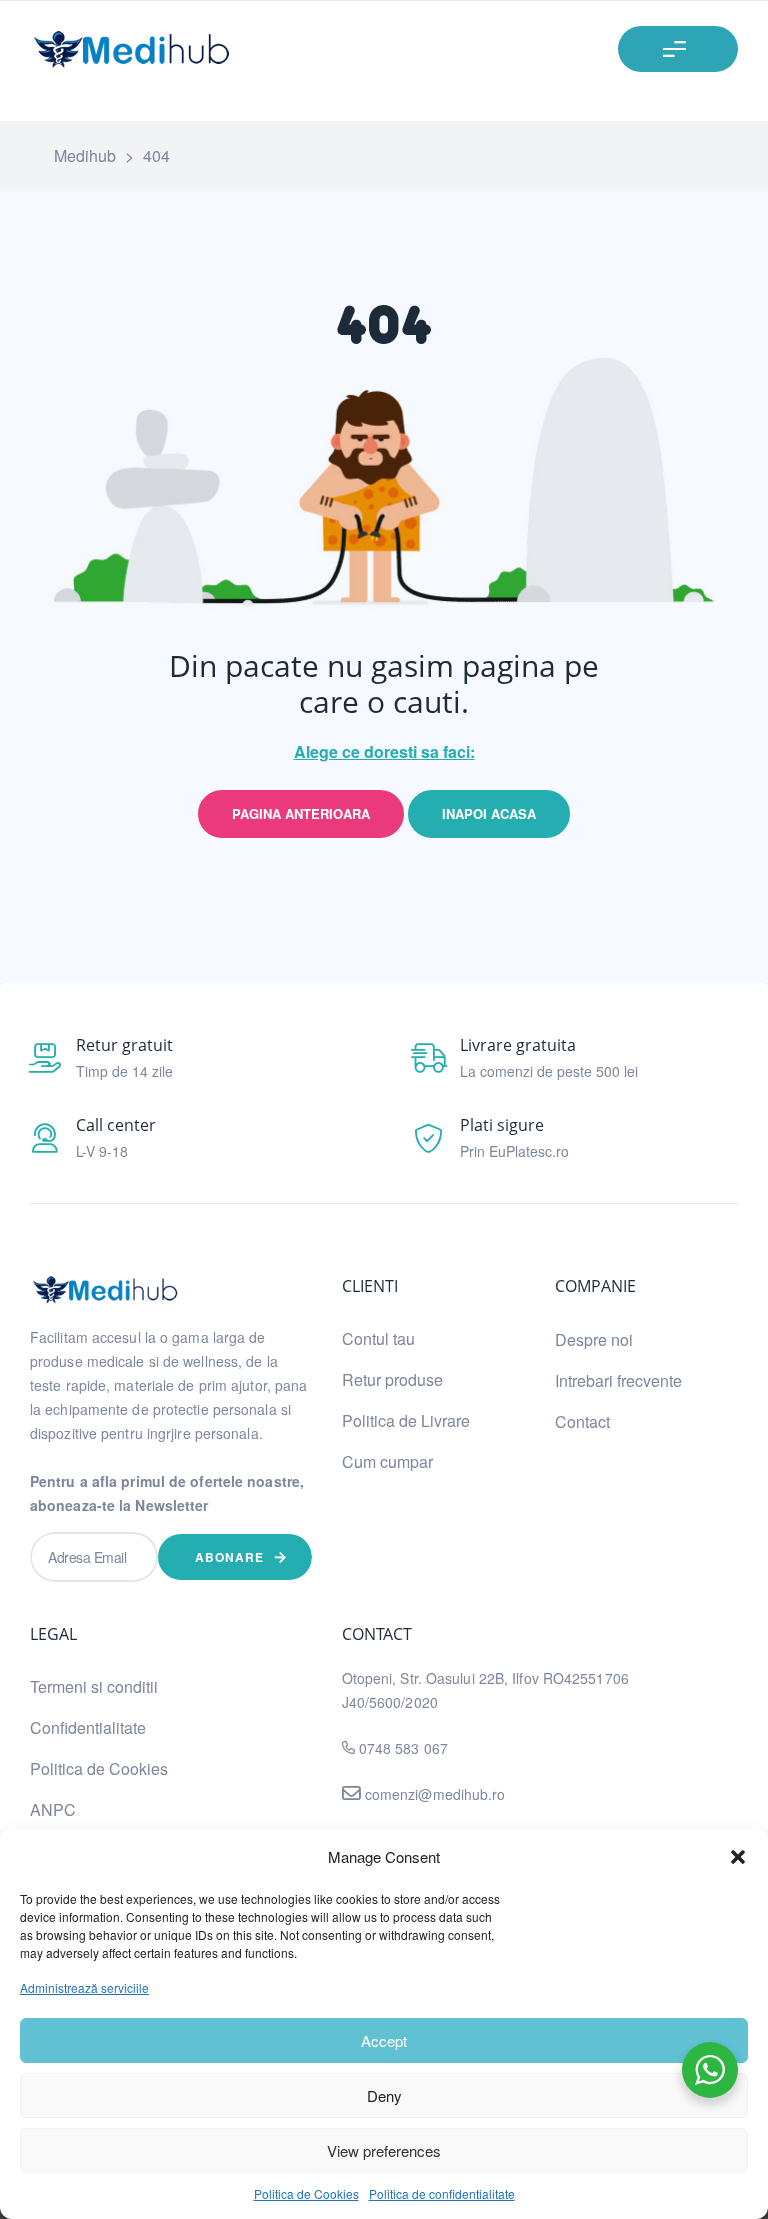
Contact (582, 1421)
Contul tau (378, 1338)
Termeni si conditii (94, 1686)
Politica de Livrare (406, 1420)
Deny (384, 2095)
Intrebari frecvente (618, 1380)
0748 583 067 (403, 1748)
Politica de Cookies (306, 2193)
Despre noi (594, 1339)
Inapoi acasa (489, 813)
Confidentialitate (88, 1727)
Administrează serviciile (84, 1987)
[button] (738, 1857)
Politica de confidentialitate (442, 2193)
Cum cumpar (387, 1461)
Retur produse (392, 1379)
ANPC (53, 1809)
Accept (384, 2040)
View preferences (384, 2150)
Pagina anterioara (301, 813)
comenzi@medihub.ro (433, 1794)
